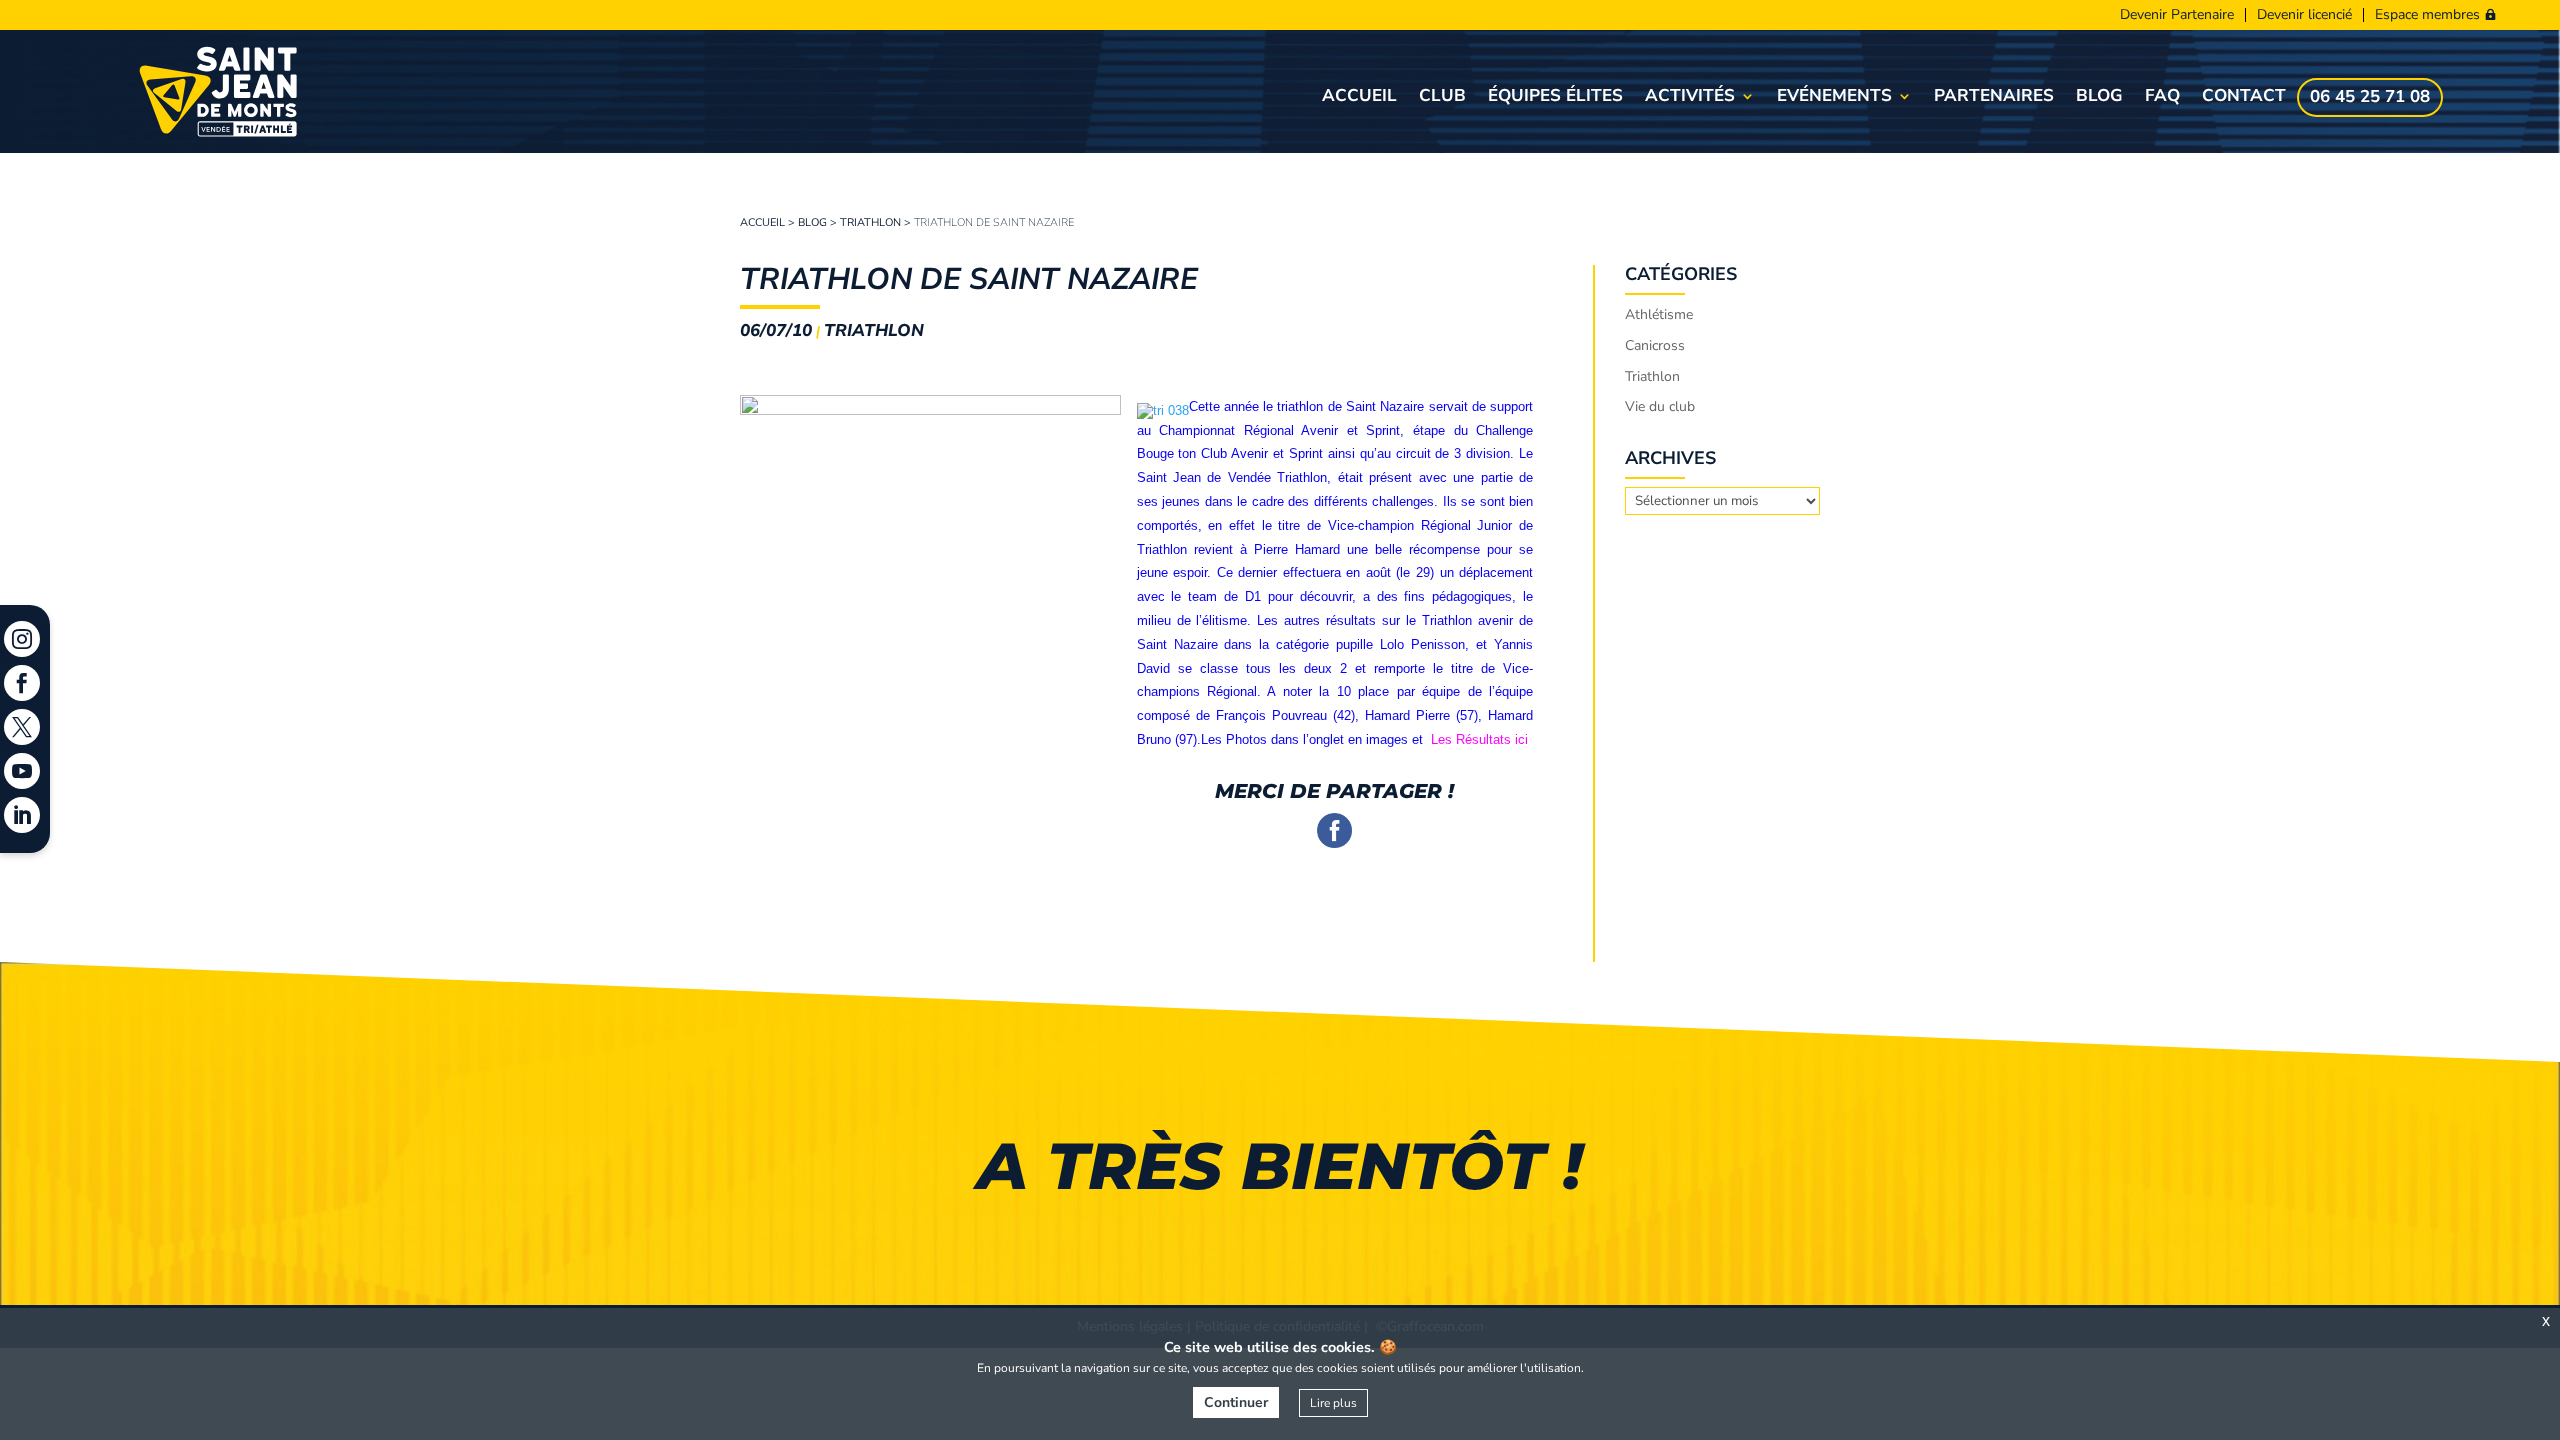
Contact (2244, 98)
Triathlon (870, 222)
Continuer (1236, 1402)
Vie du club (1660, 406)
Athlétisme (1659, 314)
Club (1442, 98)
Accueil (1359, 98)
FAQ (2162, 98)
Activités (1690, 98)
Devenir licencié (2304, 15)
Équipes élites (1555, 98)
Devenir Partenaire (2177, 15)
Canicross (1655, 345)
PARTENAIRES (1994, 98)
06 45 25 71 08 (2370, 99)
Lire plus (1333, 1403)
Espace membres (2427, 15)
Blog (2099, 98)
